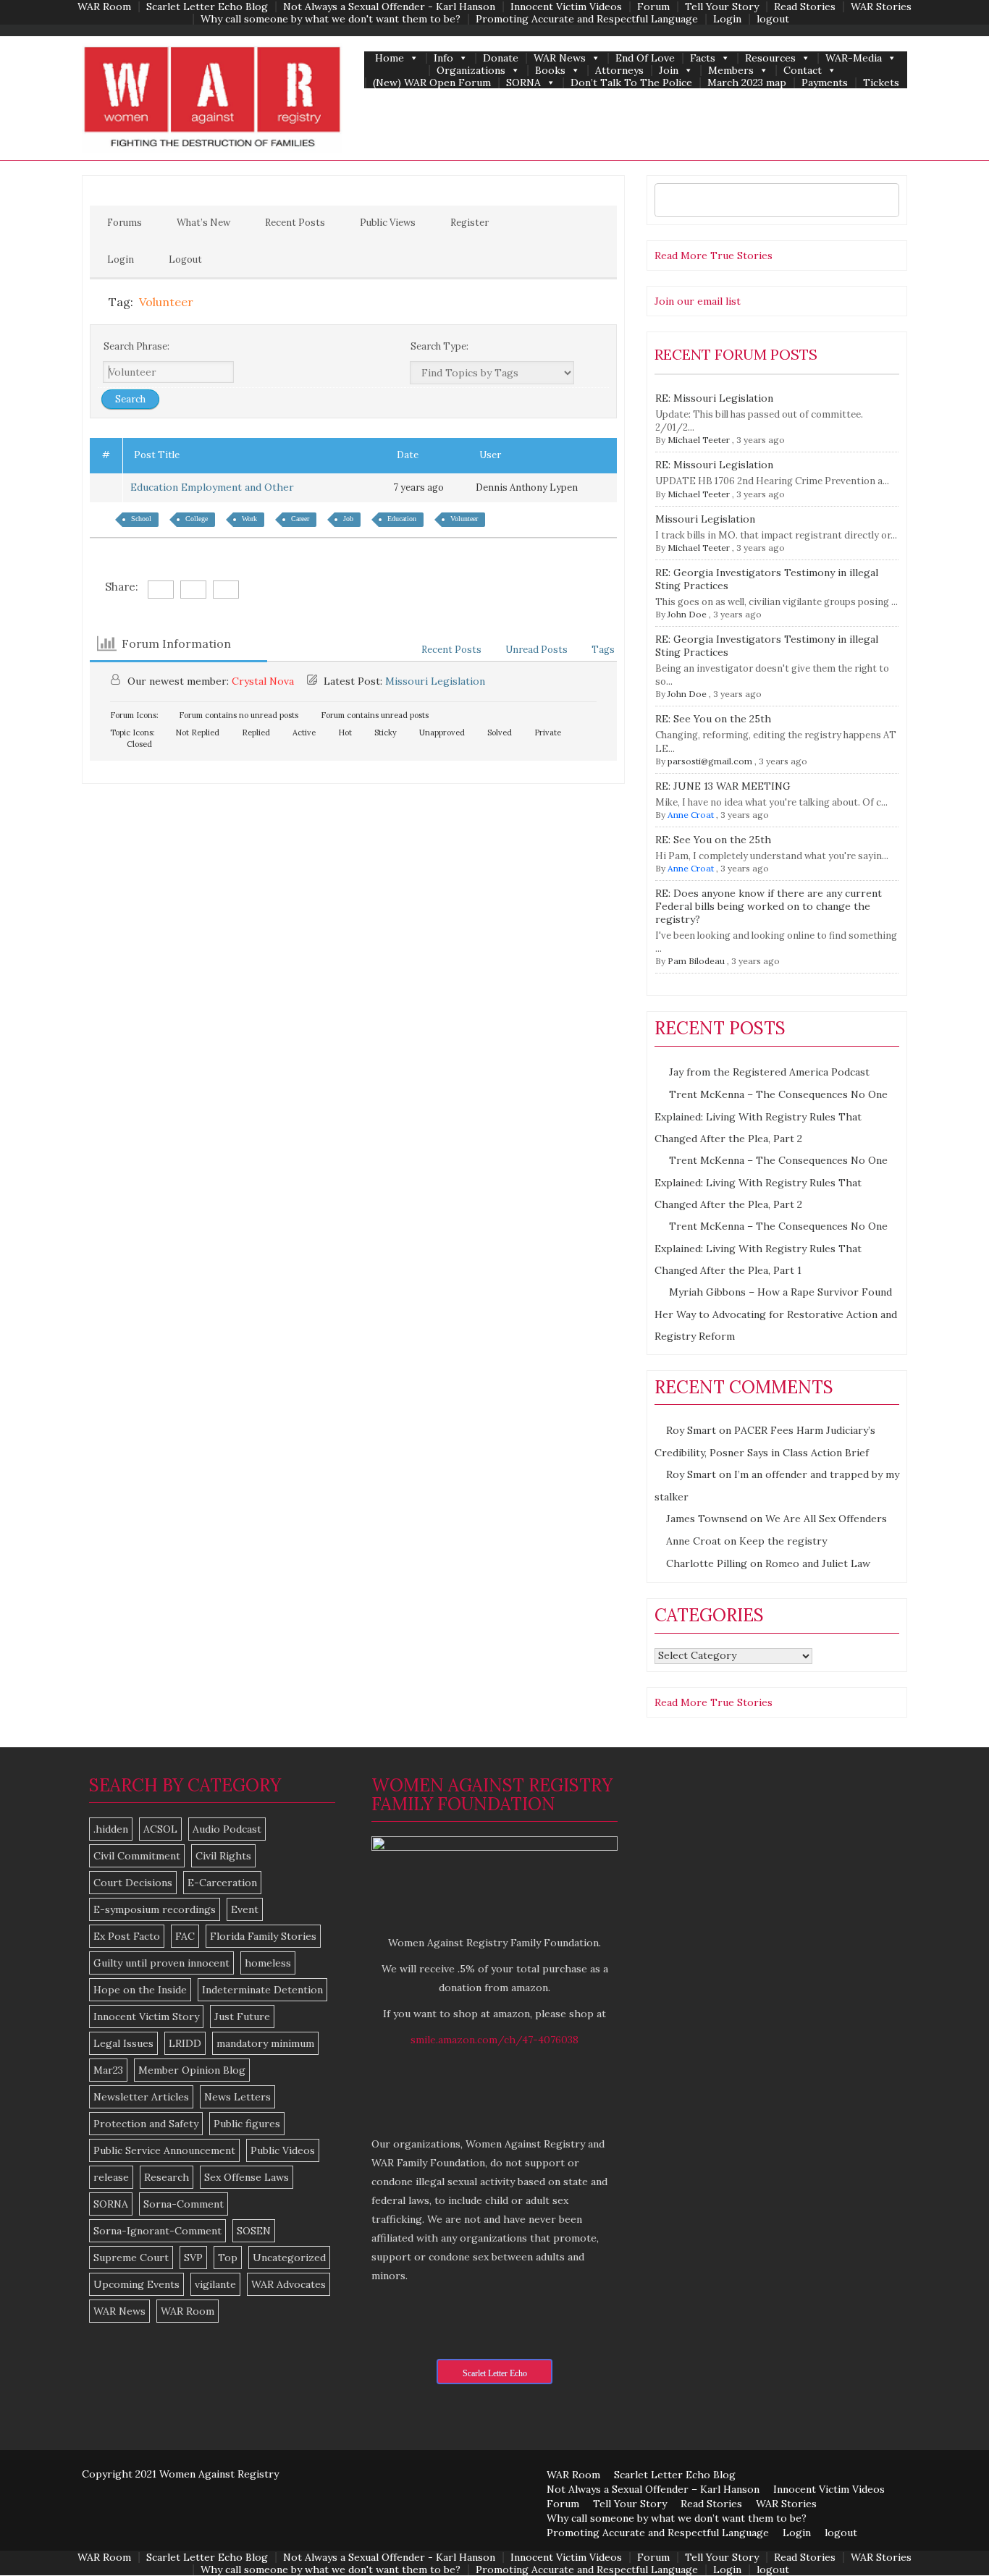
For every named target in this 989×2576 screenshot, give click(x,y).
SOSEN (254, 2231)
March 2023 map (747, 83)
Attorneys (619, 71)
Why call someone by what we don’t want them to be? (677, 2518)
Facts (703, 58)
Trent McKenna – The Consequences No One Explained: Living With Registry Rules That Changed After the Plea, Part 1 (771, 1248)
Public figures (247, 2124)
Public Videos (283, 2150)
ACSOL (160, 1829)
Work (249, 519)
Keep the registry (783, 1541)
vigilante (215, 2284)
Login (727, 19)
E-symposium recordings (155, 1909)
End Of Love (645, 58)
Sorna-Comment (184, 2204)
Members (731, 71)
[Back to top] (948, 2535)
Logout (185, 259)
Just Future (242, 2017)
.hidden (111, 1829)
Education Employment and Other (215, 487)
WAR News (560, 58)
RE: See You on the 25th (713, 719)
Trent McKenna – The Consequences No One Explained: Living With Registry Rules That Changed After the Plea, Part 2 (771, 1116)
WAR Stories (881, 7)
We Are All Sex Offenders (826, 1519)
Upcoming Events (136, 2284)
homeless (268, 1963)
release (111, 2177)
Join (669, 71)
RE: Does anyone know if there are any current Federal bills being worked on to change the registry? (769, 906)
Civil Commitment (137, 1856)
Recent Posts (295, 223)
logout (773, 19)
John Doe (687, 614)
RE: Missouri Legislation (714, 398)
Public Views (388, 223)
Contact (803, 71)
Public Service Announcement (164, 2150)
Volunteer (464, 519)
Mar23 (108, 2070)
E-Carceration (222, 1883)
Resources (770, 58)
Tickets (881, 83)
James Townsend (707, 1519)
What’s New (203, 223)
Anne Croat (691, 815)
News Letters (237, 2097)
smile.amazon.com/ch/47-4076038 (494, 2040)
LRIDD (185, 2043)
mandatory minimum (265, 2043)
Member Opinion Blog (192, 2070)
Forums (125, 223)
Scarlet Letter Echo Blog (207, 7)
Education (402, 519)
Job (348, 519)
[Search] (884, 200)
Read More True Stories (714, 256)
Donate (501, 58)
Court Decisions (133, 1883)
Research (167, 2177)
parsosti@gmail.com (710, 761)
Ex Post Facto (127, 1936)
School (141, 519)
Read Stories (805, 7)
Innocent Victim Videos (566, 7)
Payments (825, 83)
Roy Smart (691, 1430)
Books (550, 71)
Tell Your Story (722, 7)
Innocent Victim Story (146, 2017)
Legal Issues (123, 2043)
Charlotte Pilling (707, 1563)
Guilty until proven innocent (161, 1963)
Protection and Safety (146, 2124)
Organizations (471, 71)
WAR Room (104, 7)
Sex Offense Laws (247, 2177)
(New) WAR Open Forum (432, 83)
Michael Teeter (699, 440)
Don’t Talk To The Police (631, 83)
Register (470, 223)
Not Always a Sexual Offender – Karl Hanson (653, 2489)
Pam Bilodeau (696, 961)
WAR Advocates (289, 2284)
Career (300, 519)
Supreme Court (131, 2258)
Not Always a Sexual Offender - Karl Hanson (389, 7)
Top (228, 2258)
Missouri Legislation (435, 681)
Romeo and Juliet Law (818, 1563)
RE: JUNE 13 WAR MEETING (723, 786)
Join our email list (698, 301)
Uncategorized (289, 2258)
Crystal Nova (263, 681)
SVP (193, 2258)
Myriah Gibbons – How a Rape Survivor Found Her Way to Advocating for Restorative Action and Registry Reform (776, 1314)
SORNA (523, 83)
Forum (653, 7)
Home (390, 58)
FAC (185, 1936)
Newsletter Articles (141, 2097)
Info (443, 58)
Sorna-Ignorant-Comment (157, 2231)
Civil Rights (223, 1856)
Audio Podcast (227, 1829)
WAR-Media (854, 58)
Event (245, 1909)
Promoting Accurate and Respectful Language (587, 19)
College (197, 519)
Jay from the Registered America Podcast (769, 1072)
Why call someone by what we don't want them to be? (331, 19)
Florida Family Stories (263, 1936)
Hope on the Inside (140, 1990)
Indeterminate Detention (262, 1990)
